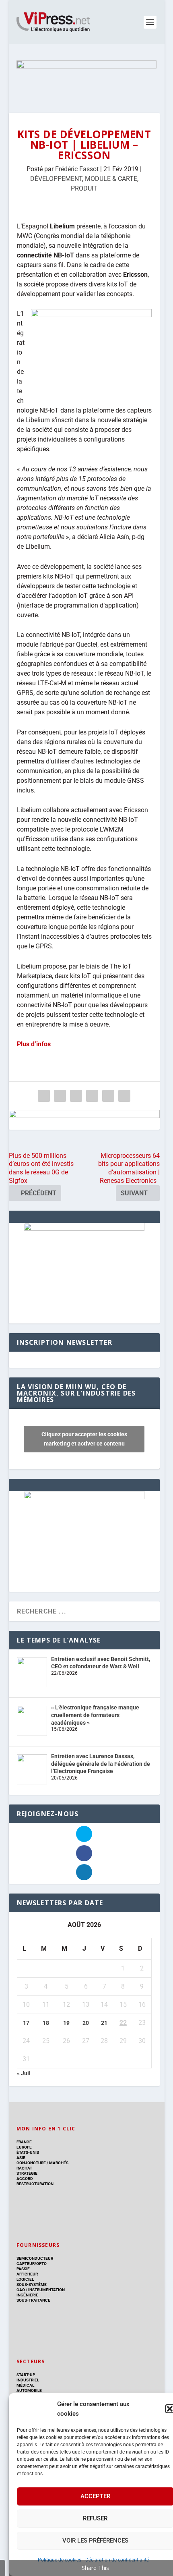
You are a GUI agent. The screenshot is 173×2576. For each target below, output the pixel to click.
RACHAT (24, 2168)
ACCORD (25, 2179)
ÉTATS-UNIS (28, 2152)
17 (26, 2023)
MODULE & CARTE (111, 179)
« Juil (24, 2073)
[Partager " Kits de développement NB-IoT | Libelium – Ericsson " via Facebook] (44, 1096)
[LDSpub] (84, 1120)
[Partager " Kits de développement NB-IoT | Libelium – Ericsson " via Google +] (76, 1096)
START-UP (26, 2375)
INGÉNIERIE (27, 2295)
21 (104, 2023)
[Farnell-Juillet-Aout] (84, 1497)
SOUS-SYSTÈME (32, 2285)
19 (66, 2023)
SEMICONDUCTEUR (35, 2258)
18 (46, 2023)
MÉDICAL (25, 2385)
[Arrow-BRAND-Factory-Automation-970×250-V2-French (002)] (86, 79)
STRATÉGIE (27, 2173)
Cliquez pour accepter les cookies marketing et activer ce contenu (84, 1439)
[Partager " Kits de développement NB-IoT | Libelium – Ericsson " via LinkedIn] (92, 1096)
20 (86, 2023)
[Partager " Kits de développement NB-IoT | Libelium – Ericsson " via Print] (124, 1096)
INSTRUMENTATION (46, 2290)
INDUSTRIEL (28, 2380)
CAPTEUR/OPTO (32, 2264)
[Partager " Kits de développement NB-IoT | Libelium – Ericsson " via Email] (108, 1096)
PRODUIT (84, 188)
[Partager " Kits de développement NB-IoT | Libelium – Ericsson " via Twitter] (60, 1096)
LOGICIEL (25, 2279)
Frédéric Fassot (77, 169)
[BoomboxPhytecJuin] (84, 1229)
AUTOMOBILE (29, 2390)
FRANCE (24, 2142)
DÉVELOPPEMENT (56, 179)
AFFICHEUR (27, 2274)
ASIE (21, 2158)
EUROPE (24, 2147)
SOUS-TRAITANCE (33, 2300)
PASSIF (23, 2269)
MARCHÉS (59, 2163)
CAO (21, 2290)
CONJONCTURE (31, 2163)
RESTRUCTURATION (35, 2184)
